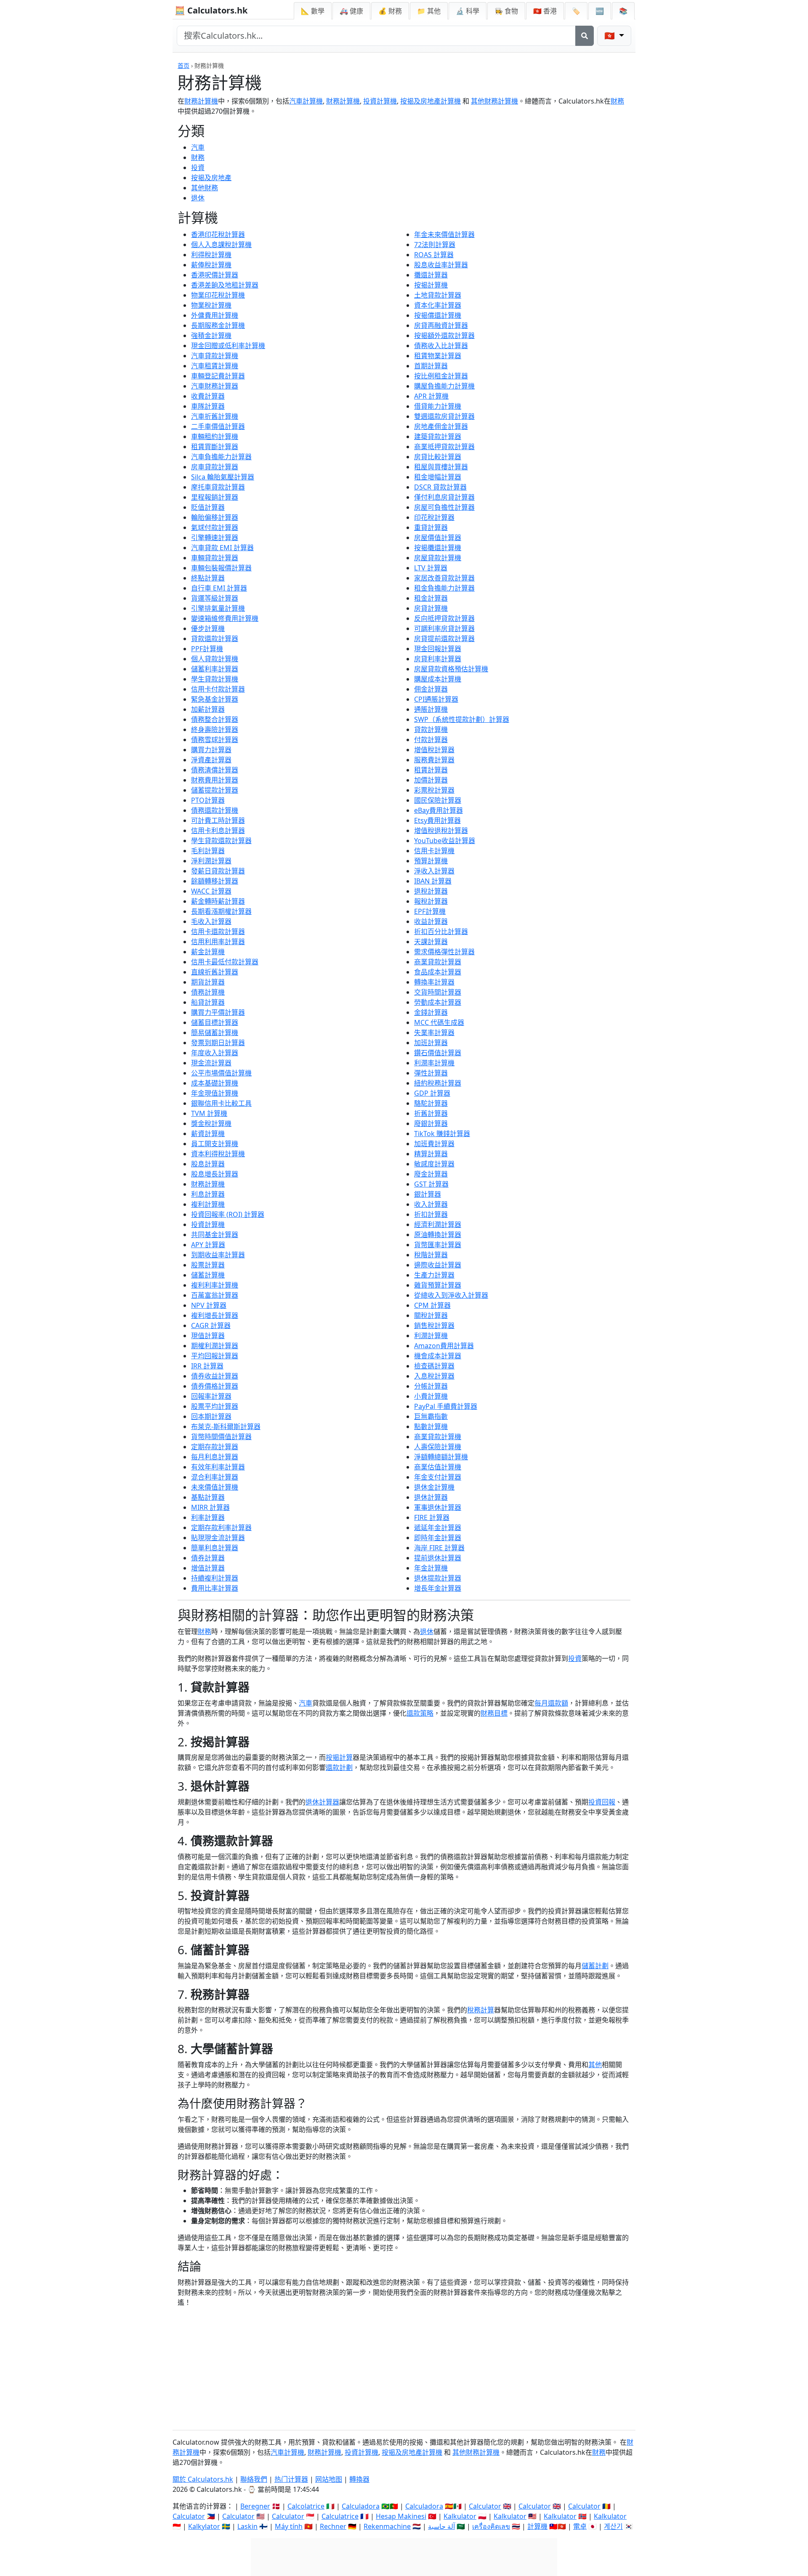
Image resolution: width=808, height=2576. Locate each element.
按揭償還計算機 (438, 315)
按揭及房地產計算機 (431, 101)
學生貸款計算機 (215, 679)
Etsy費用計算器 (437, 820)
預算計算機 (431, 861)
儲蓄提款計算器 (215, 790)
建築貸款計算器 (438, 436)
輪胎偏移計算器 (215, 517)
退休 (198, 198)
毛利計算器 (208, 851)
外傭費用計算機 (215, 315)
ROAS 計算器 (434, 255)
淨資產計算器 (211, 760)
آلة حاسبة (441, 2526)
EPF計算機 (430, 911)
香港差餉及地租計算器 (225, 285)
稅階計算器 (431, 1255)
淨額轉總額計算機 (441, 1457)
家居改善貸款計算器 (444, 578)
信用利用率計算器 (218, 942)
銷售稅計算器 (434, 1325)
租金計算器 (431, 598)
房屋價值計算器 (438, 538)
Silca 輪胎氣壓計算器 (223, 477)
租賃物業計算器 (438, 356)
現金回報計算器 (438, 649)
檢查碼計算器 (434, 1366)
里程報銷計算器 (215, 497)
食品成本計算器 (438, 972)
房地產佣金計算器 (441, 426)
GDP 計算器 (432, 1093)
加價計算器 (431, 780)
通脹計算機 (431, 709)
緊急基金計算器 (215, 699)
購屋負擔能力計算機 (444, 386)
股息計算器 (208, 1164)
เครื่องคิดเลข (491, 2526)
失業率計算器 (434, 1033)
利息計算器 (208, 1194)
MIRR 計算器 (210, 1507)
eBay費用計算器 (439, 810)
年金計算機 (431, 1568)
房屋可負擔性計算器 (444, 507)
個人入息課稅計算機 (221, 245)
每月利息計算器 (215, 1457)
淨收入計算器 (434, 871)
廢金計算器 (431, 1174)
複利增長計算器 (215, 1315)
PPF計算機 (207, 649)
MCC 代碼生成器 (439, 1022)
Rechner (333, 2526)
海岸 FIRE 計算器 (439, 1548)
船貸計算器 (208, 1002)
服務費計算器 (434, 760)
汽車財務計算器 (215, 386)
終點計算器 (208, 578)
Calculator (485, 2506)
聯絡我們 (254, 2479)
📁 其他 (429, 11)
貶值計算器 (208, 507)
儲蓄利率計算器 (215, 669)
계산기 (613, 2526)
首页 (183, 65)
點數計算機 (431, 1426)
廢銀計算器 (431, 1123)
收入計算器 (431, 1204)
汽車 (198, 147)
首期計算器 (431, 366)
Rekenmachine (387, 2526)
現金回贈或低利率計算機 (228, 346)
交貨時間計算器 (438, 992)
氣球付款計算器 (215, 527)
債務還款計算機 (215, 810)
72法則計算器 (435, 245)
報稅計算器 (431, 901)
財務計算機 (201, 101)
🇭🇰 (545, 11)
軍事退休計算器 (438, 1507)
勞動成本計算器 (438, 1002)
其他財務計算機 (494, 101)
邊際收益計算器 (438, 1265)
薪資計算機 (208, 1134)
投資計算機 (380, 101)
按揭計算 (339, 1757)
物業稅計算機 (211, 305)
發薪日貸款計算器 (218, 871)
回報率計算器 (211, 1396)
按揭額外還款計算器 (444, 335)
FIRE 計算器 (432, 1517)
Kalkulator (460, 2516)
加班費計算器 (434, 1144)
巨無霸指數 (431, 1416)
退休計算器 (431, 1497)
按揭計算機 (431, 285)
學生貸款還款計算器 (221, 841)
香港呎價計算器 (215, 275)
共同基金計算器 (215, 1235)
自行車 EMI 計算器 (219, 588)
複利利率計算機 (215, 1285)
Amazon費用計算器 (444, 1346)
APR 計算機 (431, 396)
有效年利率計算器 (218, 1467)
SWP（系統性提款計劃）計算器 (462, 719)
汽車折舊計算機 (215, 416)
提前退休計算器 (438, 1558)
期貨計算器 (208, 982)
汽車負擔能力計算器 (221, 457)
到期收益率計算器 (218, 1255)
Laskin (247, 2526)
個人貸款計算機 (215, 659)
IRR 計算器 (207, 1366)
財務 (617, 101)
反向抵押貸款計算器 (444, 618)
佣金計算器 (431, 689)
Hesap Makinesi (401, 2516)
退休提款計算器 (438, 1578)
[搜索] (585, 36)
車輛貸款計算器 (215, 558)
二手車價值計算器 (218, 426)
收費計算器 (208, 396)
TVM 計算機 (209, 1113)
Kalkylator (204, 2526)
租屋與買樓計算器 (441, 467)
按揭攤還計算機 (438, 548)
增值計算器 (208, 1568)
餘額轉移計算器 (215, 881)
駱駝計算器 (431, 1103)
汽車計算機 (306, 101)
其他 (595, 2065)
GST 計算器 (431, 1184)
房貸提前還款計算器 (444, 639)
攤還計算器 (431, 275)
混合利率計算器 (215, 1477)
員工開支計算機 (215, 1144)
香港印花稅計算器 (218, 234)
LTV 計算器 (431, 568)
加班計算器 (431, 1043)
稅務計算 (481, 2010)
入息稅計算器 (434, 1376)
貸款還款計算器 (215, 639)
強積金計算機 (211, 335)
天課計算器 (431, 942)
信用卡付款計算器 (218, 689)
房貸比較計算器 (438, 457)
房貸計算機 (431, 608)
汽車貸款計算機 (215, 356)
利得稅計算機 (211, 255)
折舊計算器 (431, 1113)
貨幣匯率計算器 (438, 1245)
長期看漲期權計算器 (221, 911)
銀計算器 (428, 1194)
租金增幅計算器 (438, 477)
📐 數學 (313, 11)
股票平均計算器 (215, 1406)
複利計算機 (208, 1204)
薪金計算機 (208, 952)
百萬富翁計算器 (215, 1295)
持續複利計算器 (215, 1578)
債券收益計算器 (215, 1376)
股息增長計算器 (215, 1174)
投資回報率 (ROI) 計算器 (228, 1214)
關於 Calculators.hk (203, 2479)
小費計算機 (431, 1396)
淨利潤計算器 (211, 861)
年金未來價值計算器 (444, 234)
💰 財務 (390, 11)
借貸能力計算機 (438, 406)
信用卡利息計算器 (218, 830)
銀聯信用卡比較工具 (221, 1103)
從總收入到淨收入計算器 (451, 1295)
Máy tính (289, 2526)
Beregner (255, 2506)
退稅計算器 (431, 891)
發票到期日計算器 (218, 1043)
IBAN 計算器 (433, 881)
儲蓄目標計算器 (215, 1022)
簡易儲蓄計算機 (215, 1033)
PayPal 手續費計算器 (446, 1406)
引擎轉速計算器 (215, 538)
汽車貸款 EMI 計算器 (222, 548)
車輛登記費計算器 (218, 376)
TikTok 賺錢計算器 (442, 1134)
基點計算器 (208, 1497)
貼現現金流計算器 (218, 1538)
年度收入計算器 (215, 1053)
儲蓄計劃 (595, 1966)
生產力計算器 (434, 1275)
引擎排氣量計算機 (218, 608)
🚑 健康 (351, 11)
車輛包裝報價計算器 (221, 568)
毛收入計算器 (211, 921)
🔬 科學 (468, 11)
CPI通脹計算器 (436, 699)
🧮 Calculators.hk (211, 10)
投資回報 (602, 1802)
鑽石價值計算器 (438, 1053)
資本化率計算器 (438, 305)
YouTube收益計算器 (445, 841)
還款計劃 (339, 1767)
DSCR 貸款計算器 (440, 487)
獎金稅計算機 (211, 1123)
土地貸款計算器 (438, 295)
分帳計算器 (431, 1386)
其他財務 (205, 188)
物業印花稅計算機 (218, 295)
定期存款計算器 (215, 1447)
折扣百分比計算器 (441, 931)
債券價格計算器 (215, 1386)
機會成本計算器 (438, 1356)
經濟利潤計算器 (438, 1224)
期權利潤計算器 (215, 1346)
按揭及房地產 (211, 178)
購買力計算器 (211, 750)
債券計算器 (208, 1558)
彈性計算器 (431, 1073)
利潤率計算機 (434, 1063)
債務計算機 (208, 992)
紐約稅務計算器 (438, 1083)
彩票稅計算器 (434, 790)
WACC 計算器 (211, 891)
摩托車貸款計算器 (218, 487)
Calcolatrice (306, 2506)
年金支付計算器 (438, 1477)
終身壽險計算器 (215, 729)
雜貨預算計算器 (438, 1285)
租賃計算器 (431, 770)
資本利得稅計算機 (218, 1154)
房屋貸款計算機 (438, 558)
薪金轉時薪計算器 (218, 901)
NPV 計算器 (209, 1305)
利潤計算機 (431, 1336)
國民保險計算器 (438, 800)
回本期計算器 (211, 1416)
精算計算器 (431, 1154)
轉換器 (359, 2479)
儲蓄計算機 (208, 1275)
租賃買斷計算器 (215, 447)
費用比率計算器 (215, 1588)
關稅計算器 (431, 1315)
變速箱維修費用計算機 (225, 618)
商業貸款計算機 (438, 1437)
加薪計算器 (208, 709)
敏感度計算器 (434, 1164)
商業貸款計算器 (438, 962)
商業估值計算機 (438, 1467)
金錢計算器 (431, 1012)
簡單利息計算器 (215, 1548)
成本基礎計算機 (215, 1083)
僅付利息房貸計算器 (444, 497)
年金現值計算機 (215, 1093)
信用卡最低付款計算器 (225, 962)
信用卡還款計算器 (218, 931)
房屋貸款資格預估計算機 (451, 669)
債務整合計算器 (215, 719)
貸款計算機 (431, 729)
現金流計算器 (211, 1063)
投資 (198, 168)
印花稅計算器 (434, 517)
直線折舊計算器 (215, 972)
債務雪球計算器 (215, 740)
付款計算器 (431, 740)
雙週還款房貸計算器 (444, 416)
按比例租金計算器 (441, 376)
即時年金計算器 (438, 1538)
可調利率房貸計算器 (444, 628)
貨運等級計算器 (215, 598)
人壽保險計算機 (438, 1447)
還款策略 (420, 1713)
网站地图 (329, 2479)
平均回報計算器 (215, 1356)
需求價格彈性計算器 (444, 952)
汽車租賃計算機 (215, 366)
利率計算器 (208, 1517)
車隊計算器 (208, 406)
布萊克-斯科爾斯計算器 (226, 1426)
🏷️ (576, 11)
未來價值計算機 (215, 1487)
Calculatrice (340, 2516)
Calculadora (361, 2506)
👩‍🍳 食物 (506, 11)
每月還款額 (551, 1703)
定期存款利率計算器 (221, 1528)
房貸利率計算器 (438, 659)
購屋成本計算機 (438, 679)
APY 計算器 (208, 1245)
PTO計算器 (208, 800)
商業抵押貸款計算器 (444, 447)
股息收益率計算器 (441, 265)
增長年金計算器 (438, 1588)
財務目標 (494, 1713)
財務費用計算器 (215, 780)
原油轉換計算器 (438, 1235)
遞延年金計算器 (438, 1528)
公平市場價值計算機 (221, 1073)
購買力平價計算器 (218, 1012)
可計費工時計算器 (218, 820)
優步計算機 (208, 628)
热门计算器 (291, 2479)
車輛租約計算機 (215, 436)
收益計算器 (431, 921)
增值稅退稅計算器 (441, 830)
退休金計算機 (434, 1487)
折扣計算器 (431, 1214)
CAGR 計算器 (211, 1325)
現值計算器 (208, 1336)
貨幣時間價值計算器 (221, 1437)
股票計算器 (208, 1265)
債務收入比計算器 (441, 346)
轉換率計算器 (434, 982)
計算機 (537, 2526)
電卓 (580, 2526)
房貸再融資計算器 (441, 325)
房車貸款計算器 (215, 467)
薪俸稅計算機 (211, 265)
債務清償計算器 (215, 770)
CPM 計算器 (432, 1305)
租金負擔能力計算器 (444, 588)
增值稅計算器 (434, 750)
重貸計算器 (431, 527)
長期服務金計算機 (218, 325)
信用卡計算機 (434, 851)
